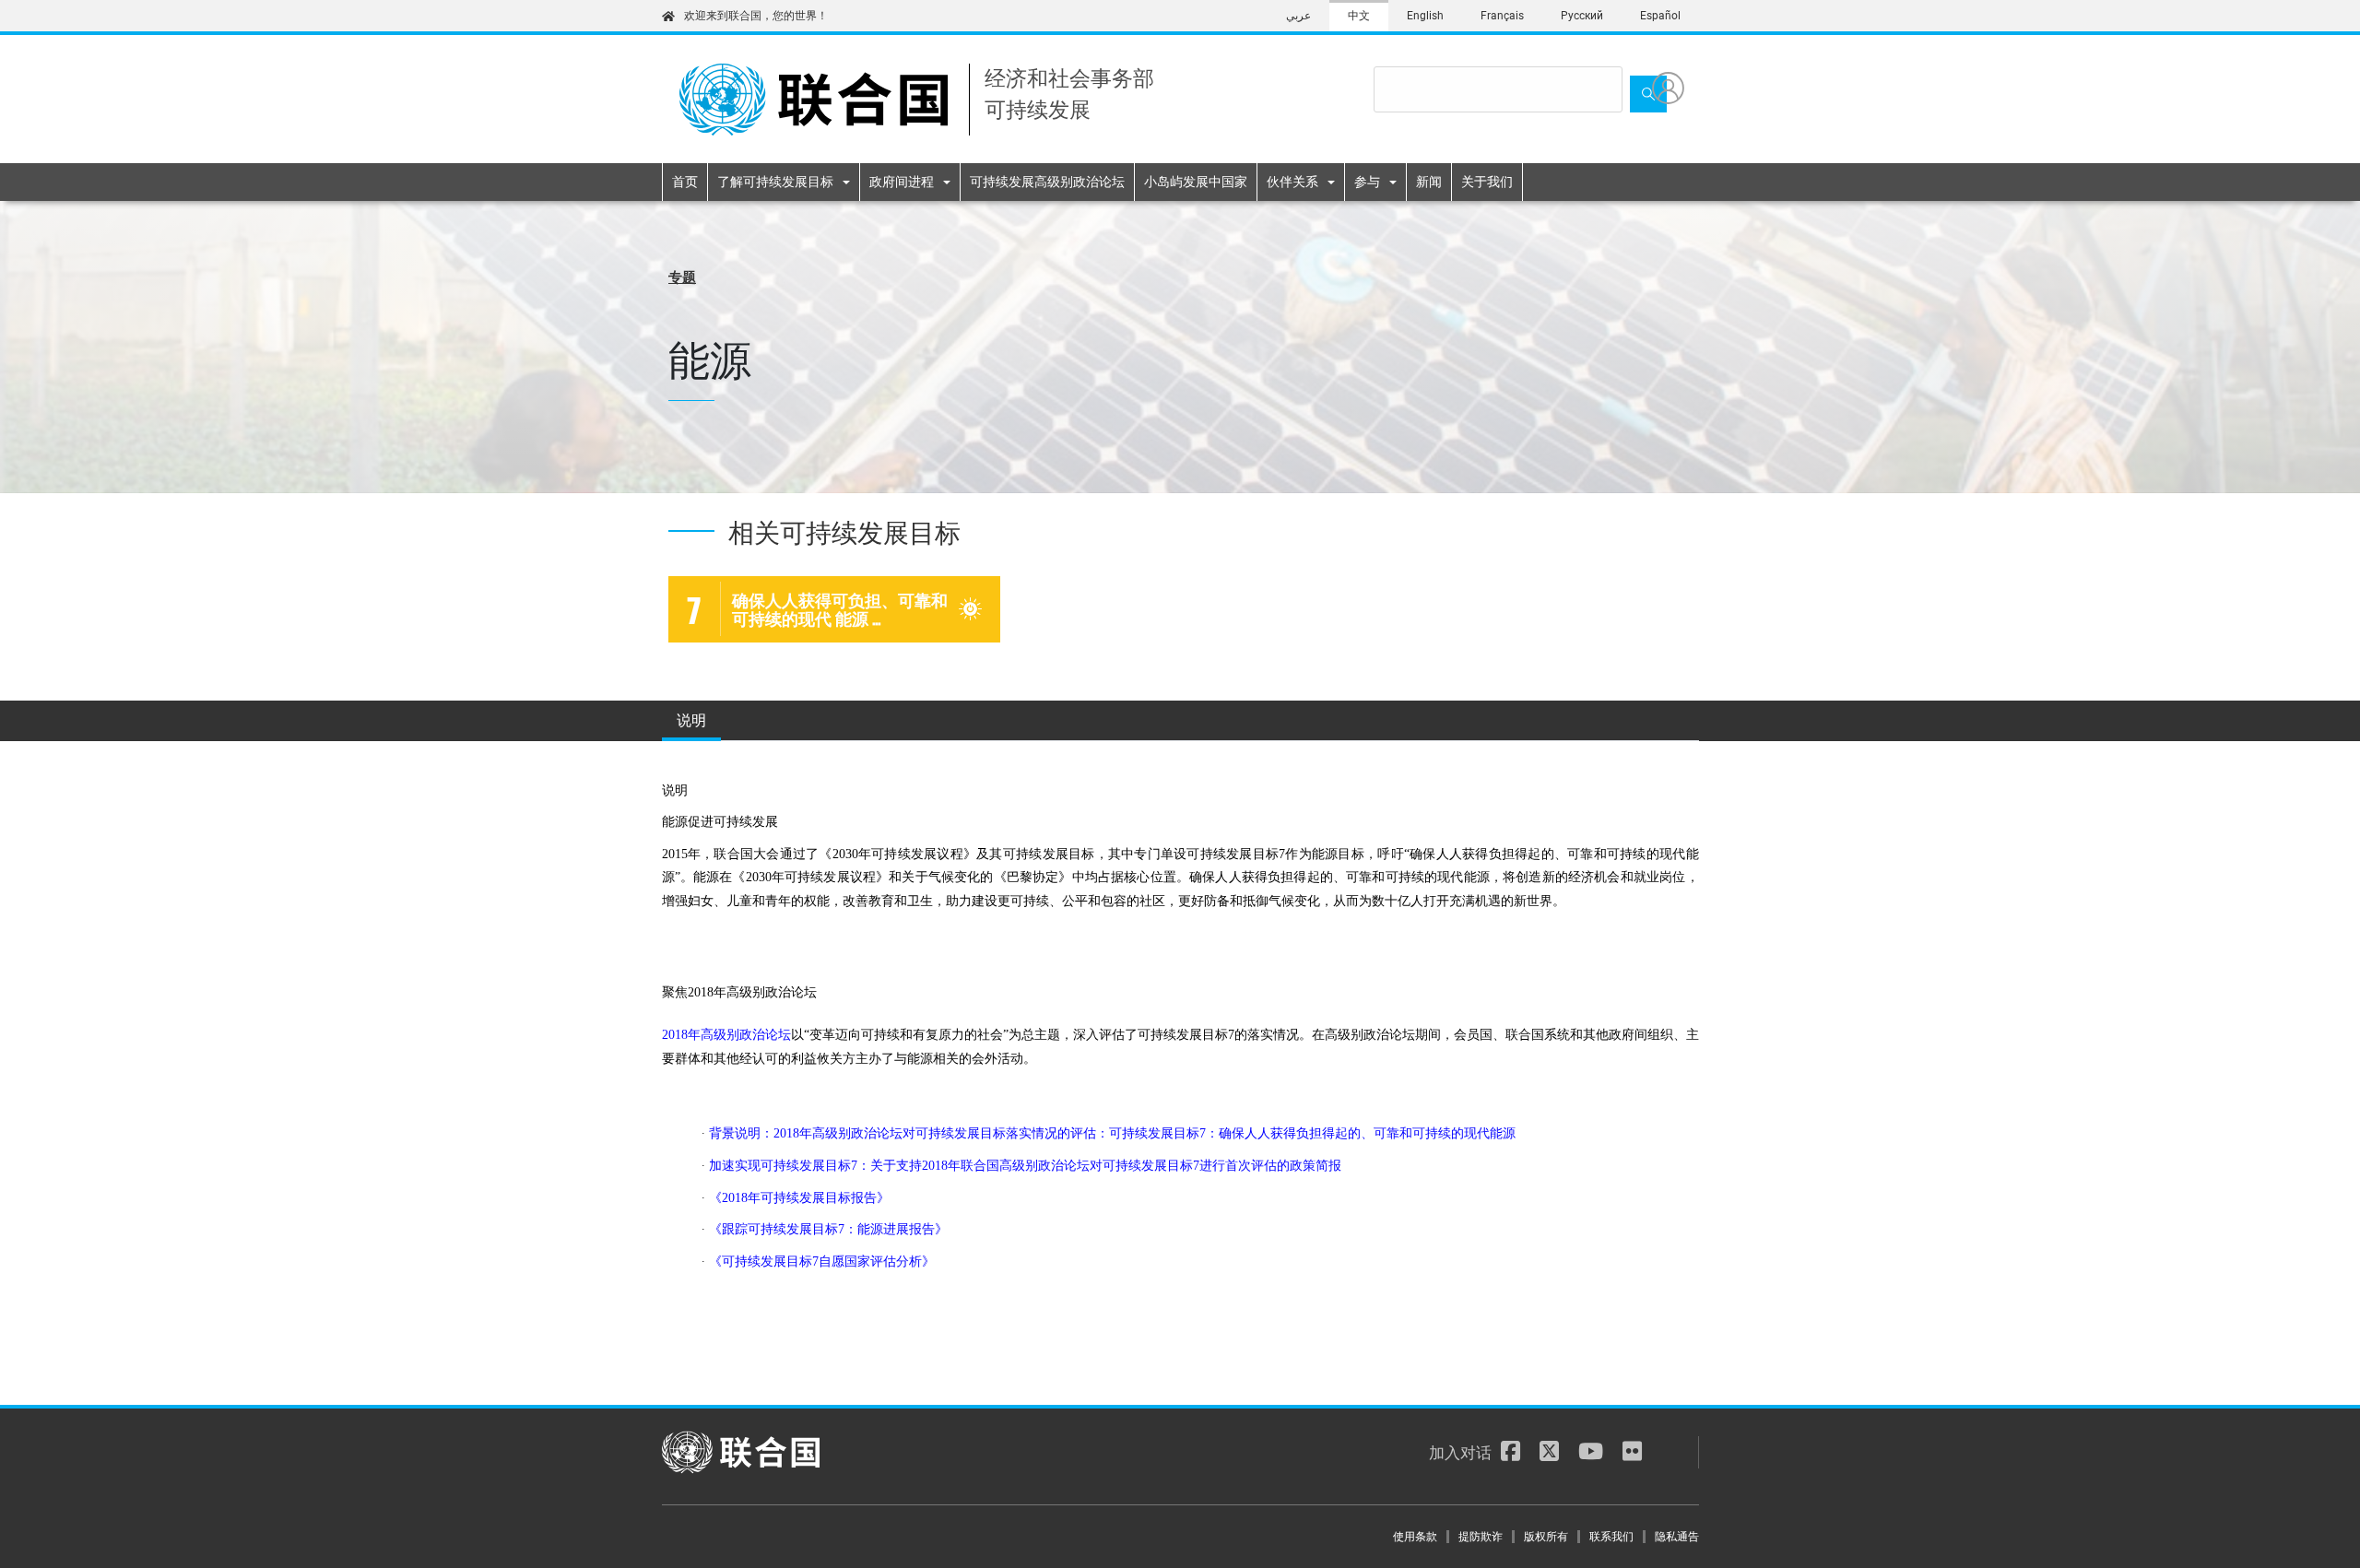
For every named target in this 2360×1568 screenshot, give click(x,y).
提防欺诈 (1481, 1537)
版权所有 (1546, 1537)
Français (1502, 16)
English (1425, 16)
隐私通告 (1677, 1537)
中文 (1359, 16)
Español (1660, 16)
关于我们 (1487, 182)
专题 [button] (682, 276)
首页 (685, 182)
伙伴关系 (1292, 182)
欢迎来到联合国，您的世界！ (756, 16)
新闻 (1429, 182)
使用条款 (1415, 1537)
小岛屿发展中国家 (1196, 182)
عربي (1298, 16)
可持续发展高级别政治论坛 (1047, 182)
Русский (1582, 16)
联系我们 (1611, 1537)
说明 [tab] (691, 719)
